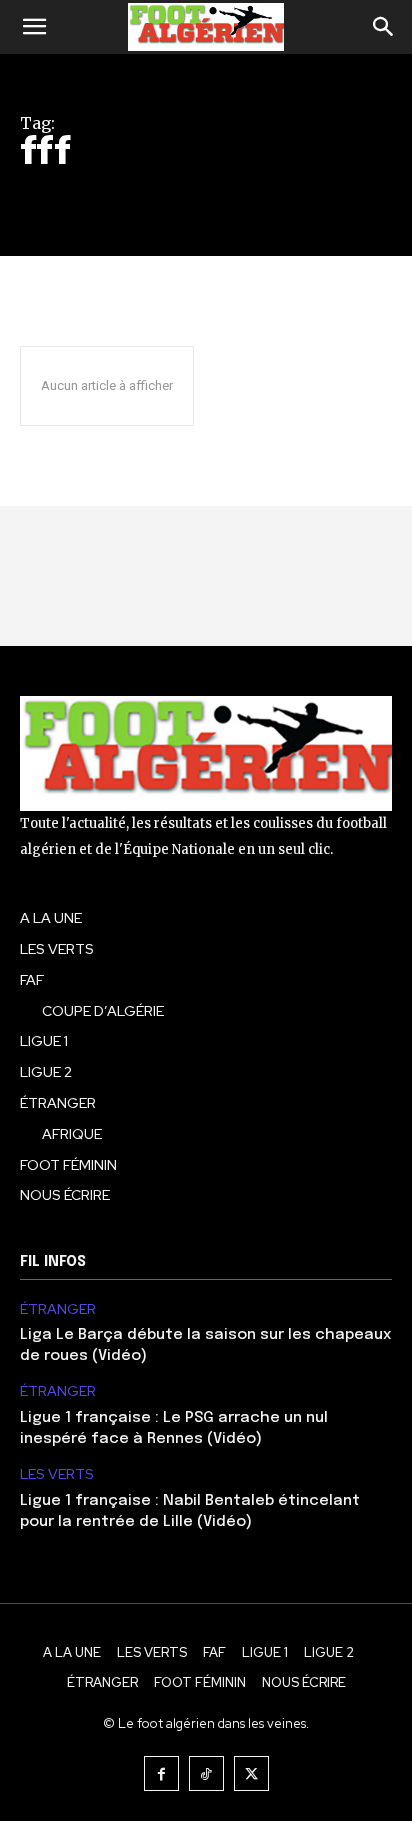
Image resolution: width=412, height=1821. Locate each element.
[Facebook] (161, 1773)
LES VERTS (57, 1474)
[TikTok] (206, 1773)
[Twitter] (251, 1773)
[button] (34, 27)
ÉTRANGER (58, 1309)
